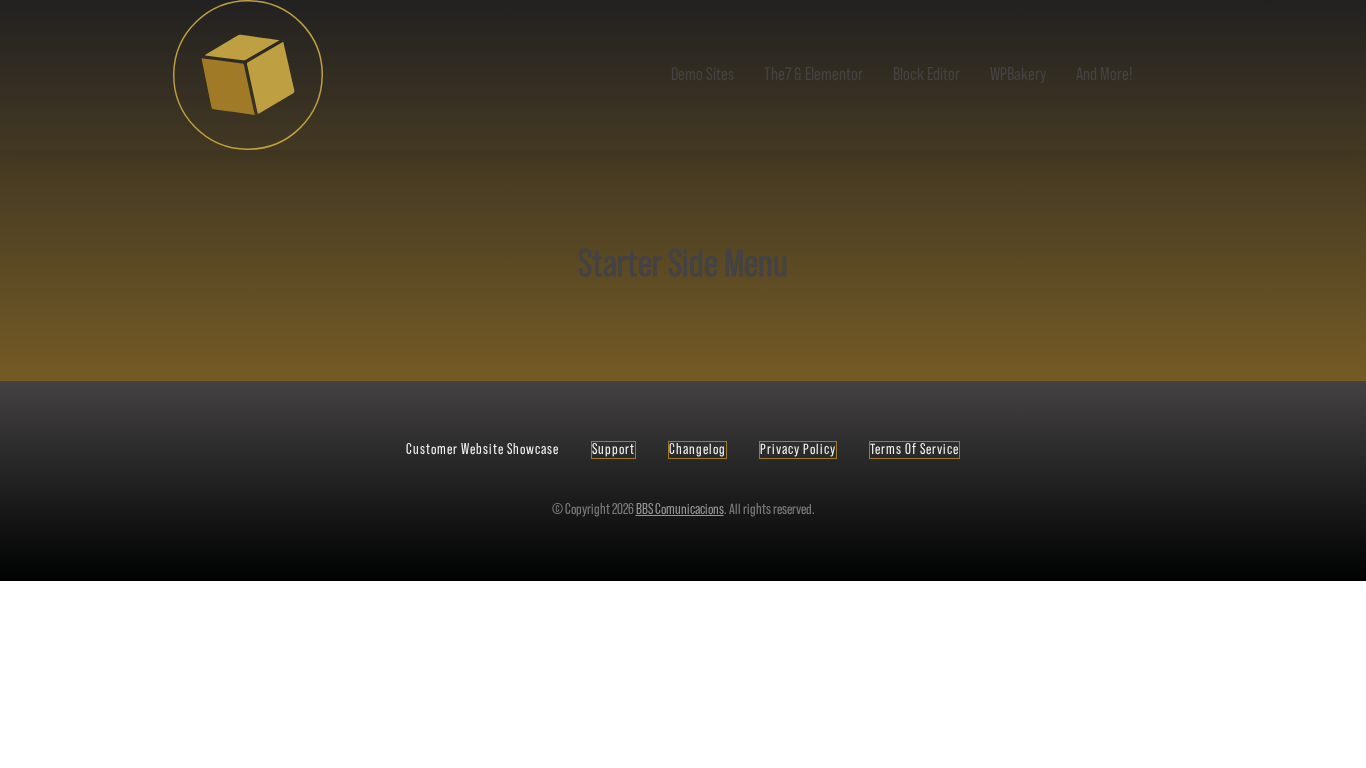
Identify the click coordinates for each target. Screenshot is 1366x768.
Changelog (697, 449)
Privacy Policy (798, 449)
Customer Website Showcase (482, 449)
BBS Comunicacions (680, 509)
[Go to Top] (1342, 744)
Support (613, 449)
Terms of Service (914, 449)
